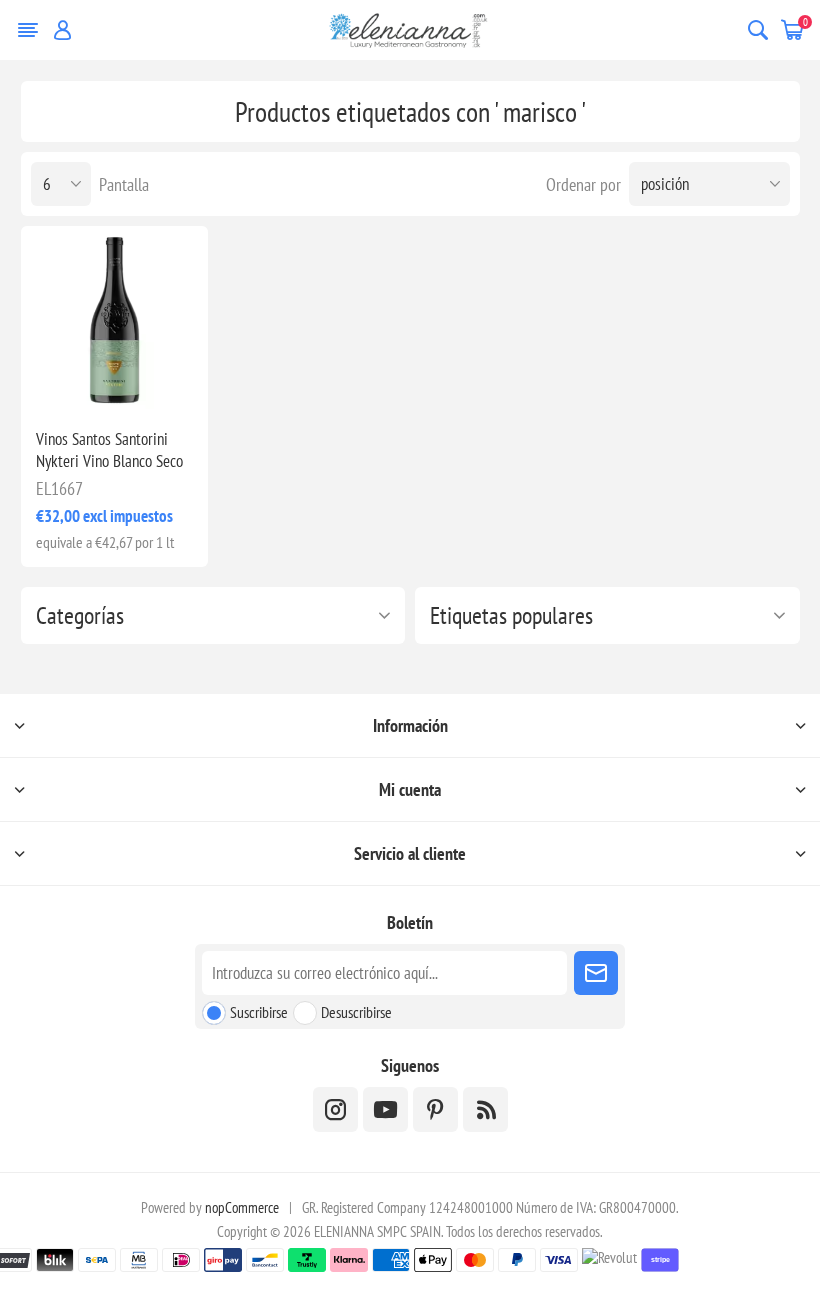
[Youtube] (385, 1109)
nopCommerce (242, 1207)
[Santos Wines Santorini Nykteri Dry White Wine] (114, 319)
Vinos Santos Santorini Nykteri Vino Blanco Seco (109, 450)
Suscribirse (259, 1012)
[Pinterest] (435, 1109)
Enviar (596, 973)
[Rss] (485, 1109)
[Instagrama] (335, 1109)
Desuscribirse (356, 1012)
